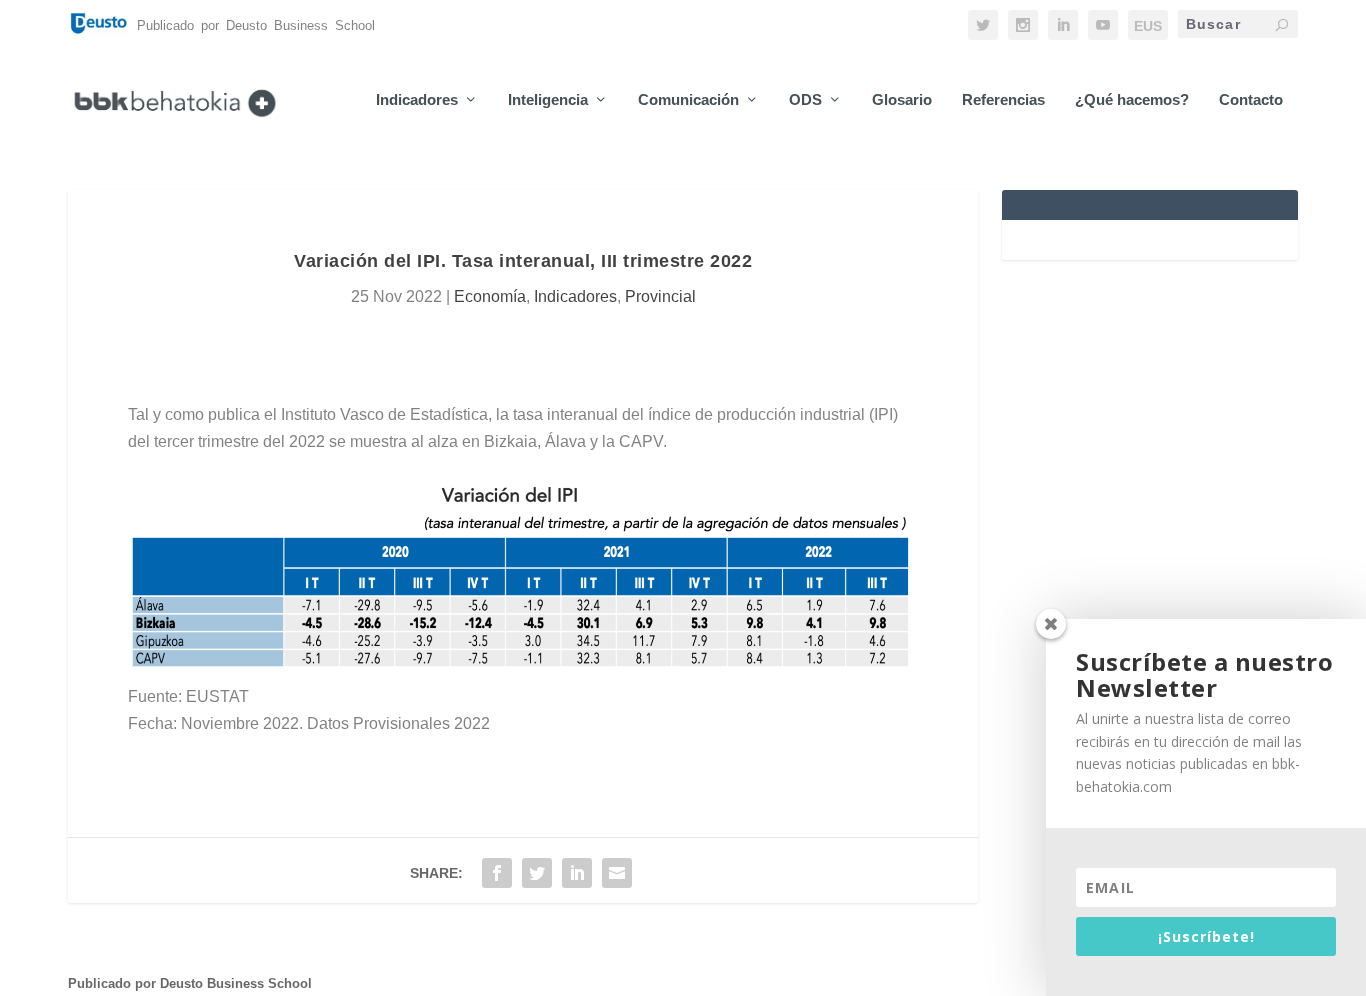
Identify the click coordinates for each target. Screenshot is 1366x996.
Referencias (1003, 100)
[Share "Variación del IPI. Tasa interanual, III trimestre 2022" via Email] (617, 873)
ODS (805, 100)
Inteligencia (548, 100)
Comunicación (688, 100)
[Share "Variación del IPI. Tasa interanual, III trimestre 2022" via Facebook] (497, 873)
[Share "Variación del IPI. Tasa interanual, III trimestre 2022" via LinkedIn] (577, 873)
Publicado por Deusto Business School (190, 983)
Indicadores (417, 100)
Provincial (660, 296)
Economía (490, 296)
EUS (1148, 26)
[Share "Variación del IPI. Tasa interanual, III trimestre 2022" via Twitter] (537, 873)
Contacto (1251, 100)
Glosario (902, 100)
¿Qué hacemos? (1132, 100)
